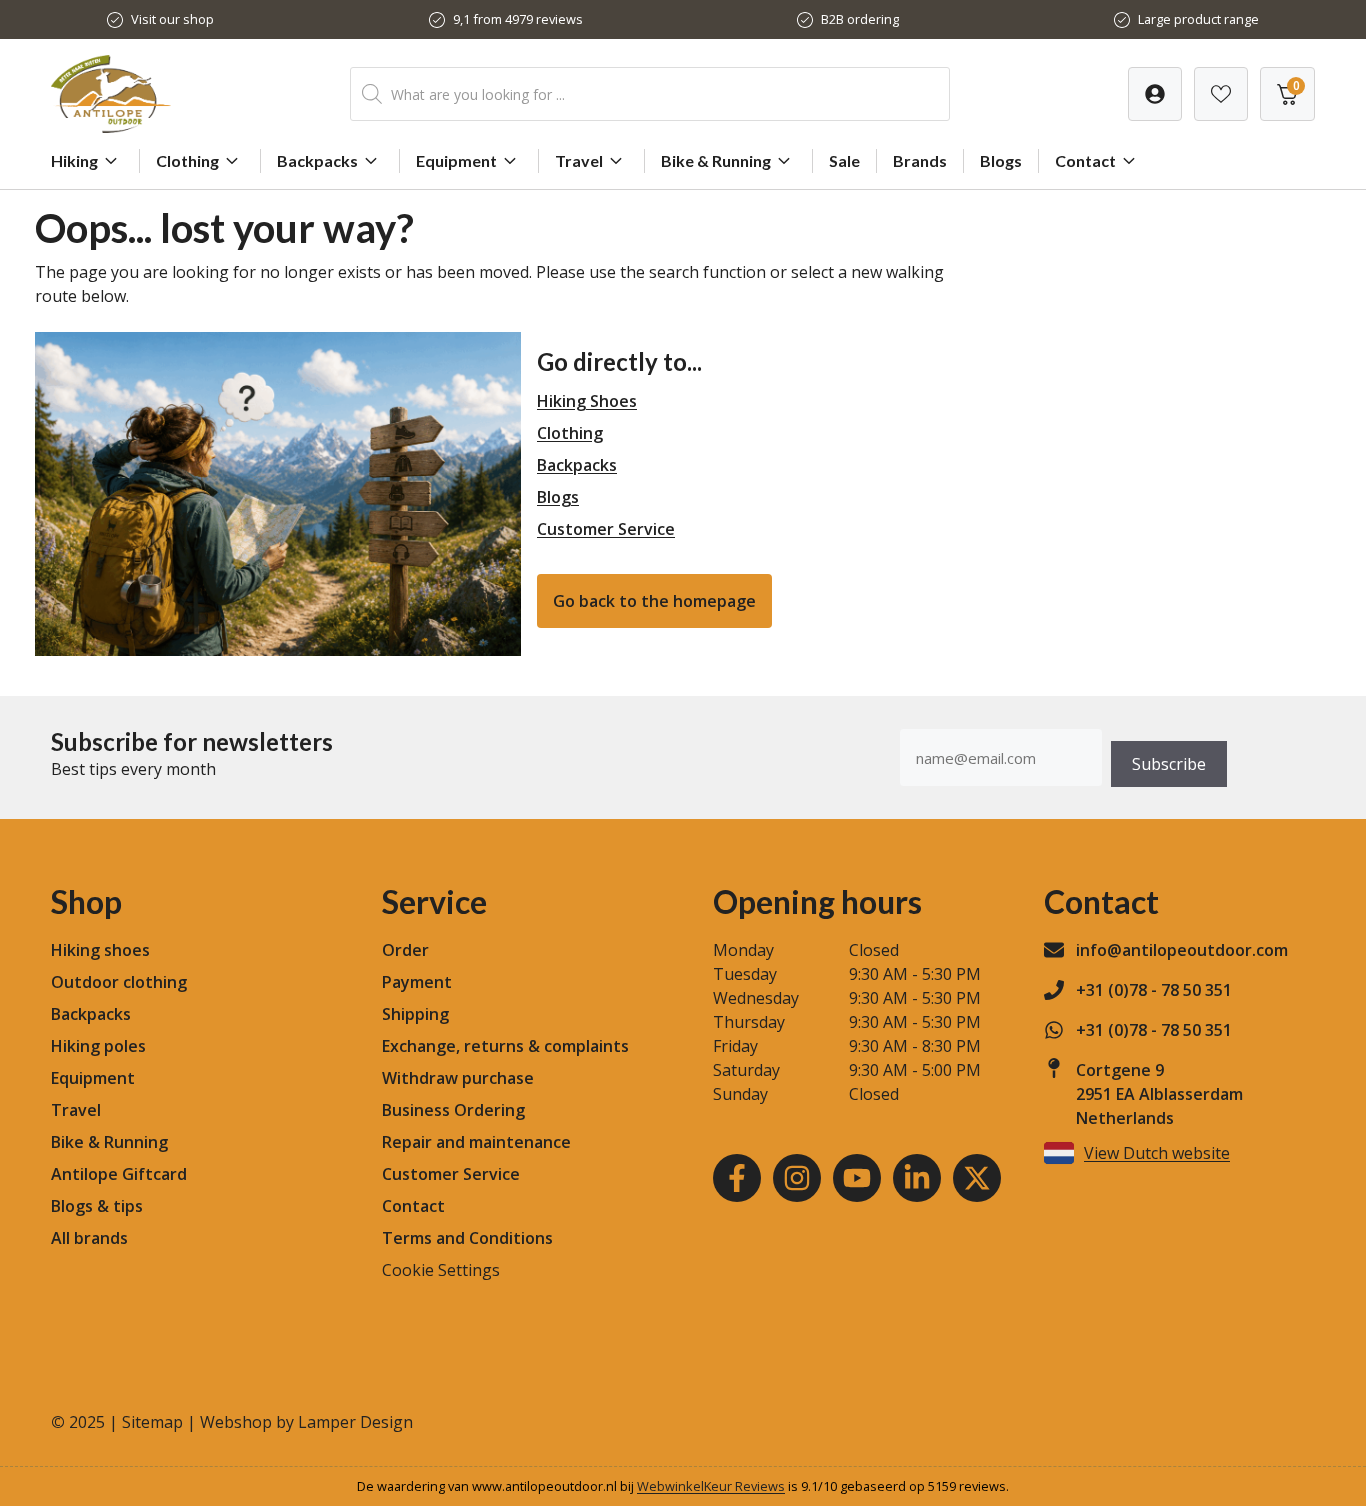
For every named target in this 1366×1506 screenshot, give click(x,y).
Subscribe (1169, 764)
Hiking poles (98, 1046)
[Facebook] (737, 1178)
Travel (579, 160)
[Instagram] (797, 1178)
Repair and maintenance (476, 1142)
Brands (920, 160)
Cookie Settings (441, 1270)
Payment (417, 982)
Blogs (1001, 160)
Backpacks (317, 160)
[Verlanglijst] (1155, 94)
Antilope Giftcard (119, 1174)
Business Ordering (453, 1110)
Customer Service (606, 529)
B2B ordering (860, 19)
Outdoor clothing (119, 982)
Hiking (74, 160)
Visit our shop (172, 19)
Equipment (456, 160)
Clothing (187, 160)
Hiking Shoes (587, 401)
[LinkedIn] (917, 1178)
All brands (89, 1238)
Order (405, 950)
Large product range (1198, 19)
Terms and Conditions (467, 1238)
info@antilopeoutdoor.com (1182, 950)
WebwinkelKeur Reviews (711, 1486)
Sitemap (152, 1422)
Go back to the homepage (654, 601)
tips (128, 1206)
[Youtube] (857, 1178)
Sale (844, 160)
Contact (1085, 160)
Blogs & (80, 1206)
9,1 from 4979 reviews (518, 19)
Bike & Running (716, 160)
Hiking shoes (100, 950)
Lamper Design (355, 1422)
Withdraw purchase (458, 1078)
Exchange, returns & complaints (505, 1046)
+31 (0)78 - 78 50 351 (1154, 990)
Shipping (415, 1014)
